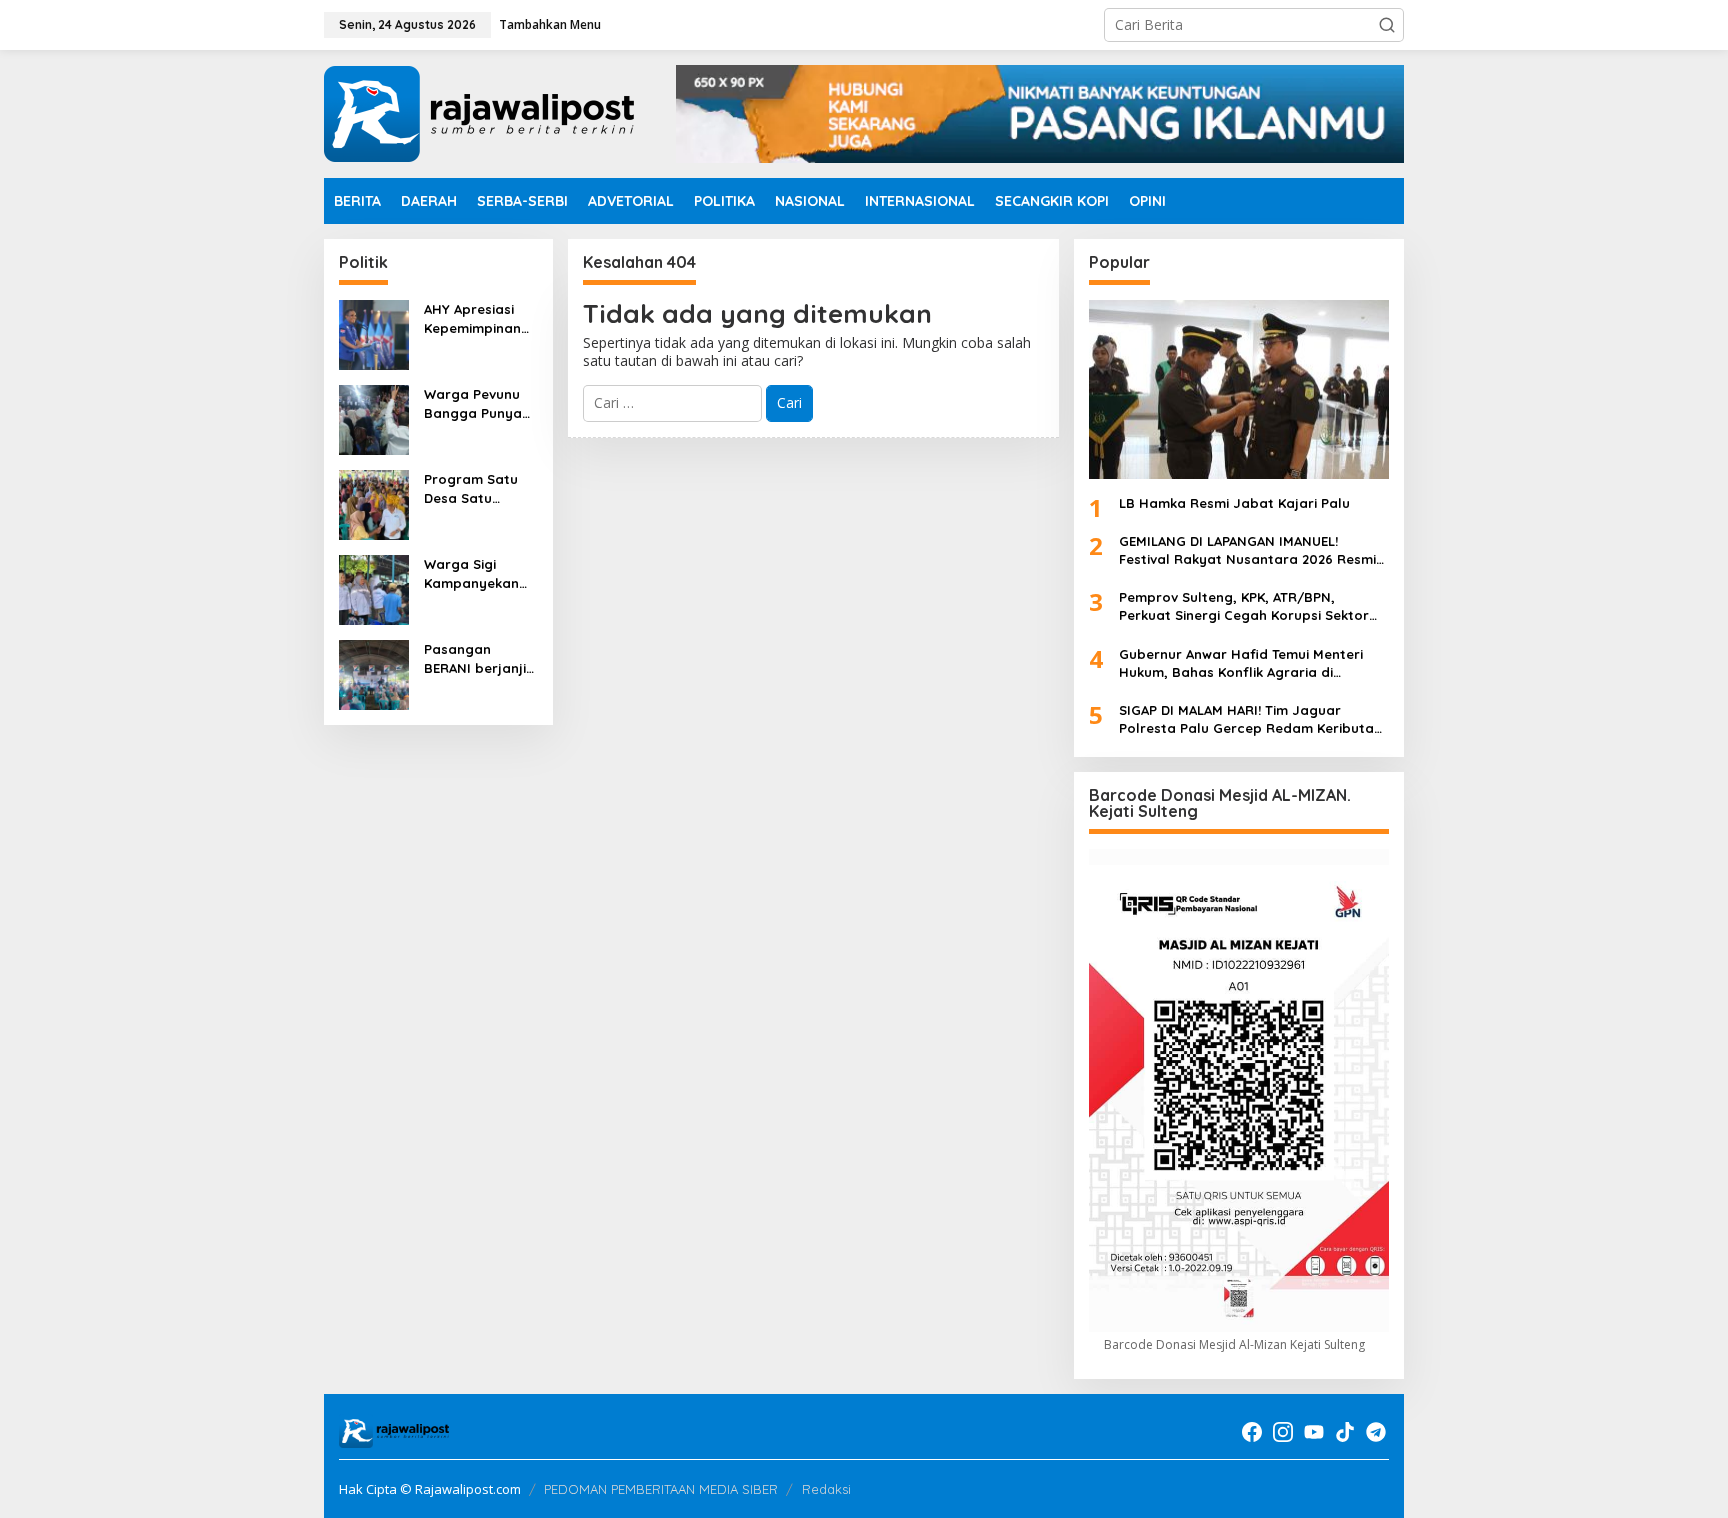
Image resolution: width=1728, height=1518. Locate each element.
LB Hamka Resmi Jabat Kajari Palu (1234, 503)
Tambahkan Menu (550, 24)
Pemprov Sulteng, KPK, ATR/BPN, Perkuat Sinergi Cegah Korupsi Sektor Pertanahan (1244, 606)
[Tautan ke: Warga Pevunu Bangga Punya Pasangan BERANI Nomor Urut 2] (374, 418)
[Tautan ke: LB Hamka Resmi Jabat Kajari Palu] (1239, 389)
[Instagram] (1283, 1432)
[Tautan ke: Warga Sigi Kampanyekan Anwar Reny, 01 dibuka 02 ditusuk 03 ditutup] (374, 588)
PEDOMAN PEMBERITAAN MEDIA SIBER (661, 1489)
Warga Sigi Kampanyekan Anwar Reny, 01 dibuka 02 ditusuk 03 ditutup (474, 573)
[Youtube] (1314, 1432)
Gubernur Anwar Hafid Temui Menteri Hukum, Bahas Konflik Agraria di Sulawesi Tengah (1241, 663)
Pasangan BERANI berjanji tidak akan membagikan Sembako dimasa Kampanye (475, 658)
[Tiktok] (1345, 1432)
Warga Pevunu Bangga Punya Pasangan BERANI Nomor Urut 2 (473, 403)
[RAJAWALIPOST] (479, 112)
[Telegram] (1376, 1432)
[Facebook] (1252, 1432)
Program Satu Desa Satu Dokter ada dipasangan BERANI (471, 488)
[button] (1387, 25)
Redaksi (826, 1489)
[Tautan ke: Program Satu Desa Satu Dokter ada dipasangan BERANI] (374, 503)
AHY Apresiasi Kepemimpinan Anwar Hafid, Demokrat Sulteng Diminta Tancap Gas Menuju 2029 (476, 318)
